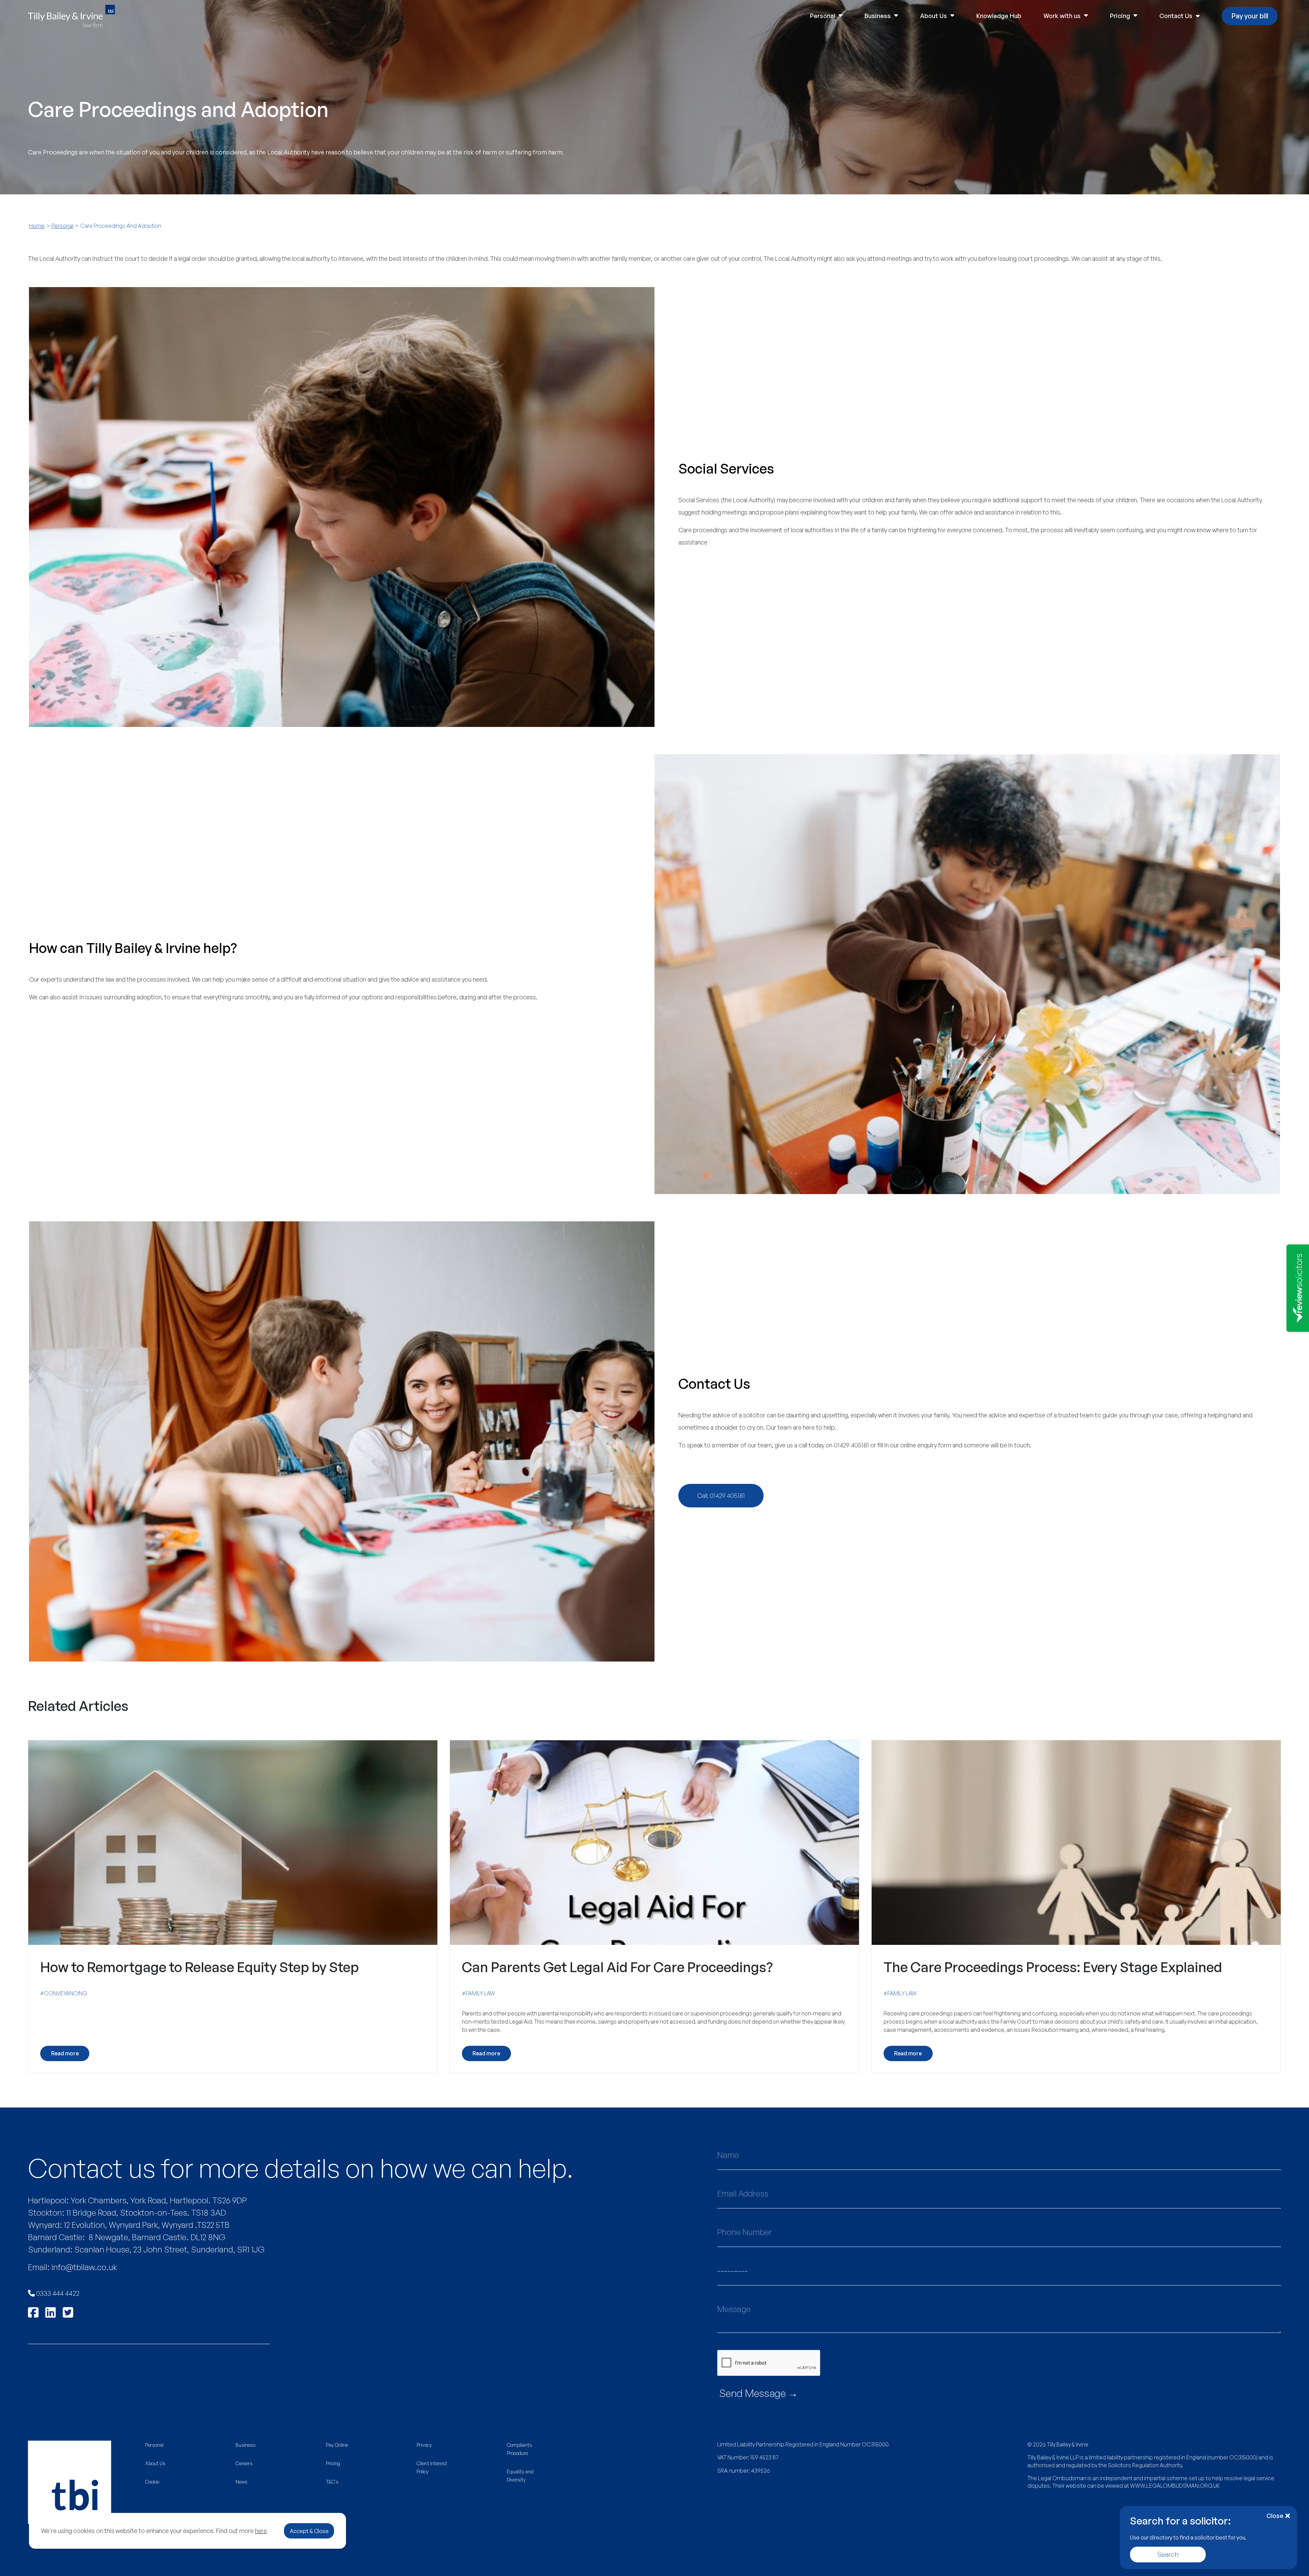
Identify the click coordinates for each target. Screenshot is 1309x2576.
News (242, 2482)
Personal (823, 16)
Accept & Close (309, 2531)
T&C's (332, 2482)
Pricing (1120, 16)
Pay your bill (1250, 16)
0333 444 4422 (57, 2293)
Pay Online (337, 2445)
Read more (65, 2053)
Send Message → (759, 2393)
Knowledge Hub (999, 16)
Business (878, 16)
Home (37, 226)
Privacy (424, 2445)
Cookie (152, 2482)
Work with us (1062, 16)
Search (1168, 2554)
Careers (244, 2463)
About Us (934, 16)
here (261, 2531)
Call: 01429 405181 (721, 1495)
